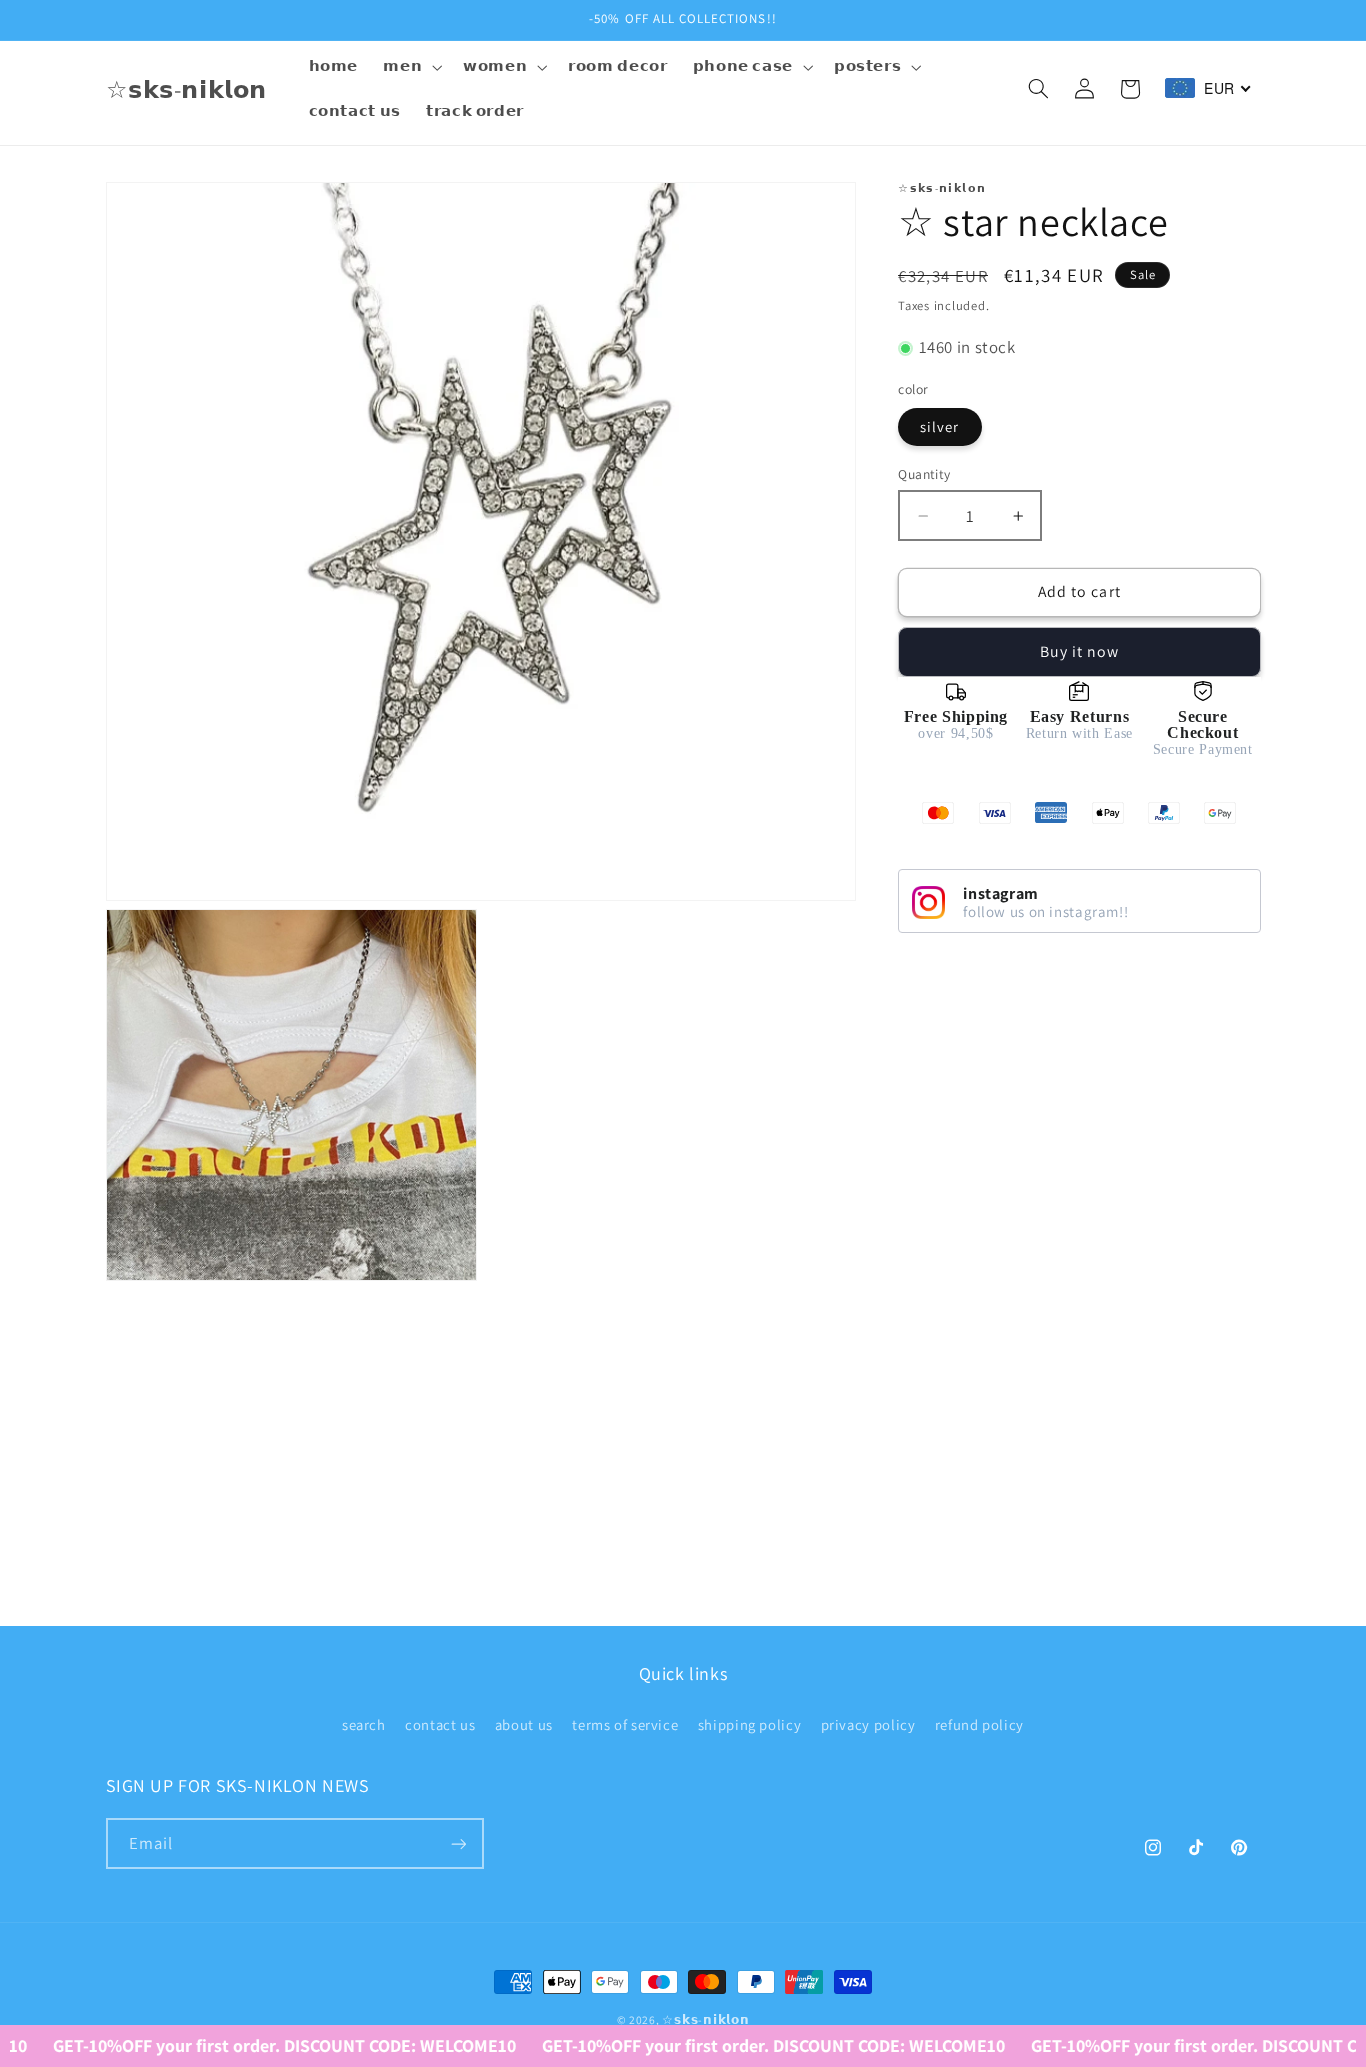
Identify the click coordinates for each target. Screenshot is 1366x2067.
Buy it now (1080, 651)
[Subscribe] (458, 1843)
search (364, 1723)
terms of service (625, 1723)
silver (939, 426)
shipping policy (749, 1723)
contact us (440, 1723)
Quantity (924, 474)
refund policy (979, 1723)
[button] (411, 67)
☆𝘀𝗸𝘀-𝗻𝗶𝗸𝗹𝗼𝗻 (705, 2019)
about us (524, 1723)
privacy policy (868, 1723)
